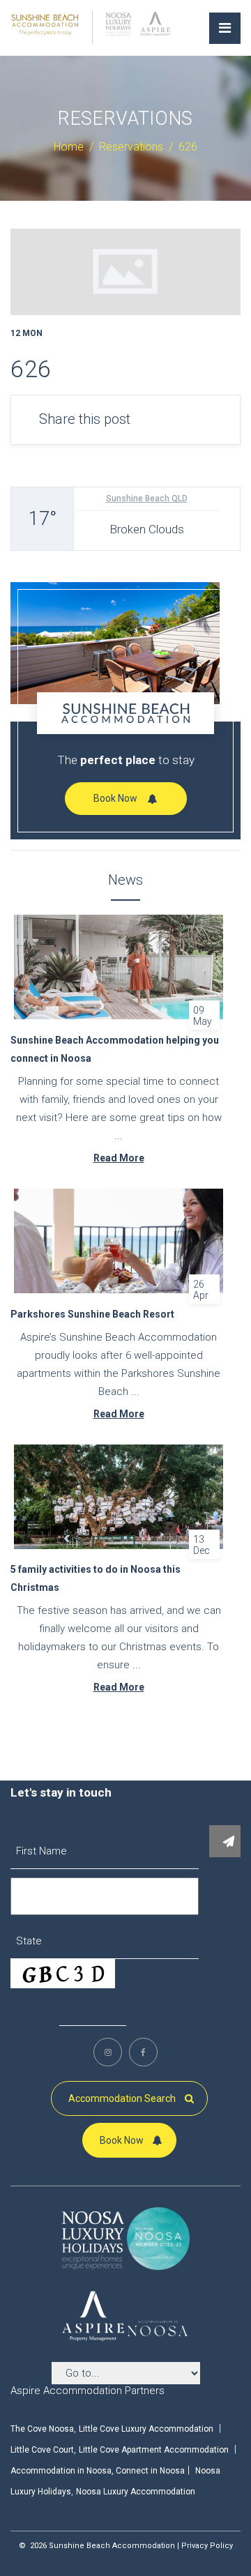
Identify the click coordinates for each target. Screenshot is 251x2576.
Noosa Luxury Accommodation (136, 2492)
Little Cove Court (42, 2450)
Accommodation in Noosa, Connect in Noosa (98, 2471)
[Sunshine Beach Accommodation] (45, 24)
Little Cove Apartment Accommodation (154, 2450)
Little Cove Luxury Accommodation (146, 2429)
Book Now (115, 798)
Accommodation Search (123, 2098)
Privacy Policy (207, 2546)
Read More (119, 1158)
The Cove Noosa (42, 2429)
